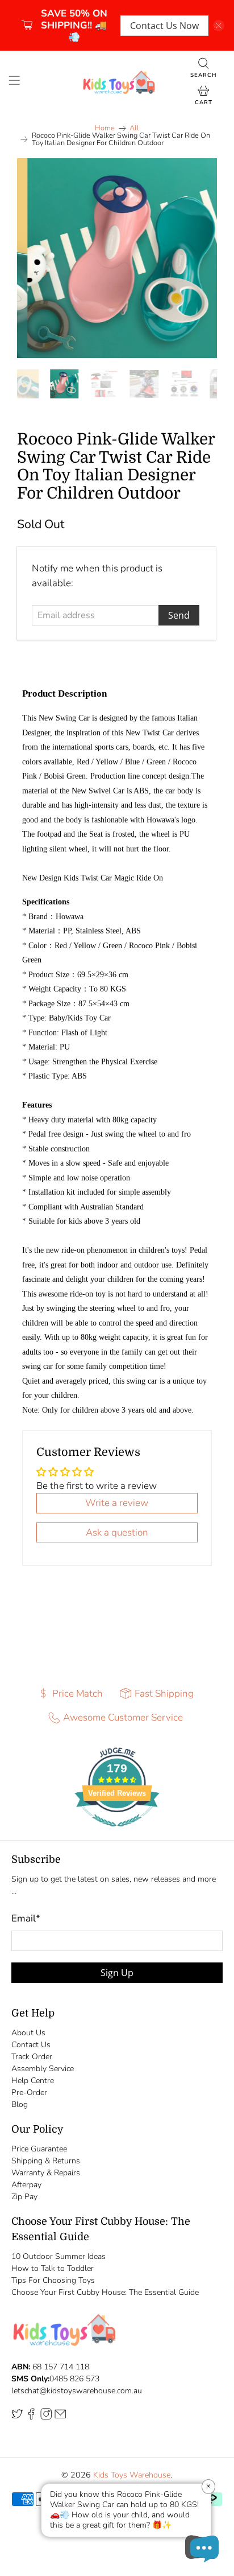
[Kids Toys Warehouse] (117, 82)
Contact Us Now (164, 26)
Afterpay (26, 2185)
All (134, 128)
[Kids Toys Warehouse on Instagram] (46, 2417)
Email (26, 1918)
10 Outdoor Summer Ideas (58, 2256)
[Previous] (35, 258)
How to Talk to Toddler (53, 2268)
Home (105, 128)
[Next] (199, 258)
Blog (20, 2104)
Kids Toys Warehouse (132, 2475)
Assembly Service (43, 2069)
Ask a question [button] (117, 1532)
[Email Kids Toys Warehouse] (60, 2417)
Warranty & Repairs (46, 2173)
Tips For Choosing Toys (53, 2280)
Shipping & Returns (46, 2161)
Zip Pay (24, 2197)
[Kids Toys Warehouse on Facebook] (31, 2417)
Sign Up (117, 1973)
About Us (28, 2033)
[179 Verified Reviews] (117, 1832)
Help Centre (33, 2081)
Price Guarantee (39, 2149)
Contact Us (31, 2045)
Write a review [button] (117, 1503)
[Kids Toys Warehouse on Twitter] (17, 2417)
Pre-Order (29, 2093)
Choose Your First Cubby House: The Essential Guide (105, 2292)
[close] (219, 26)
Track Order (32, 2057)
